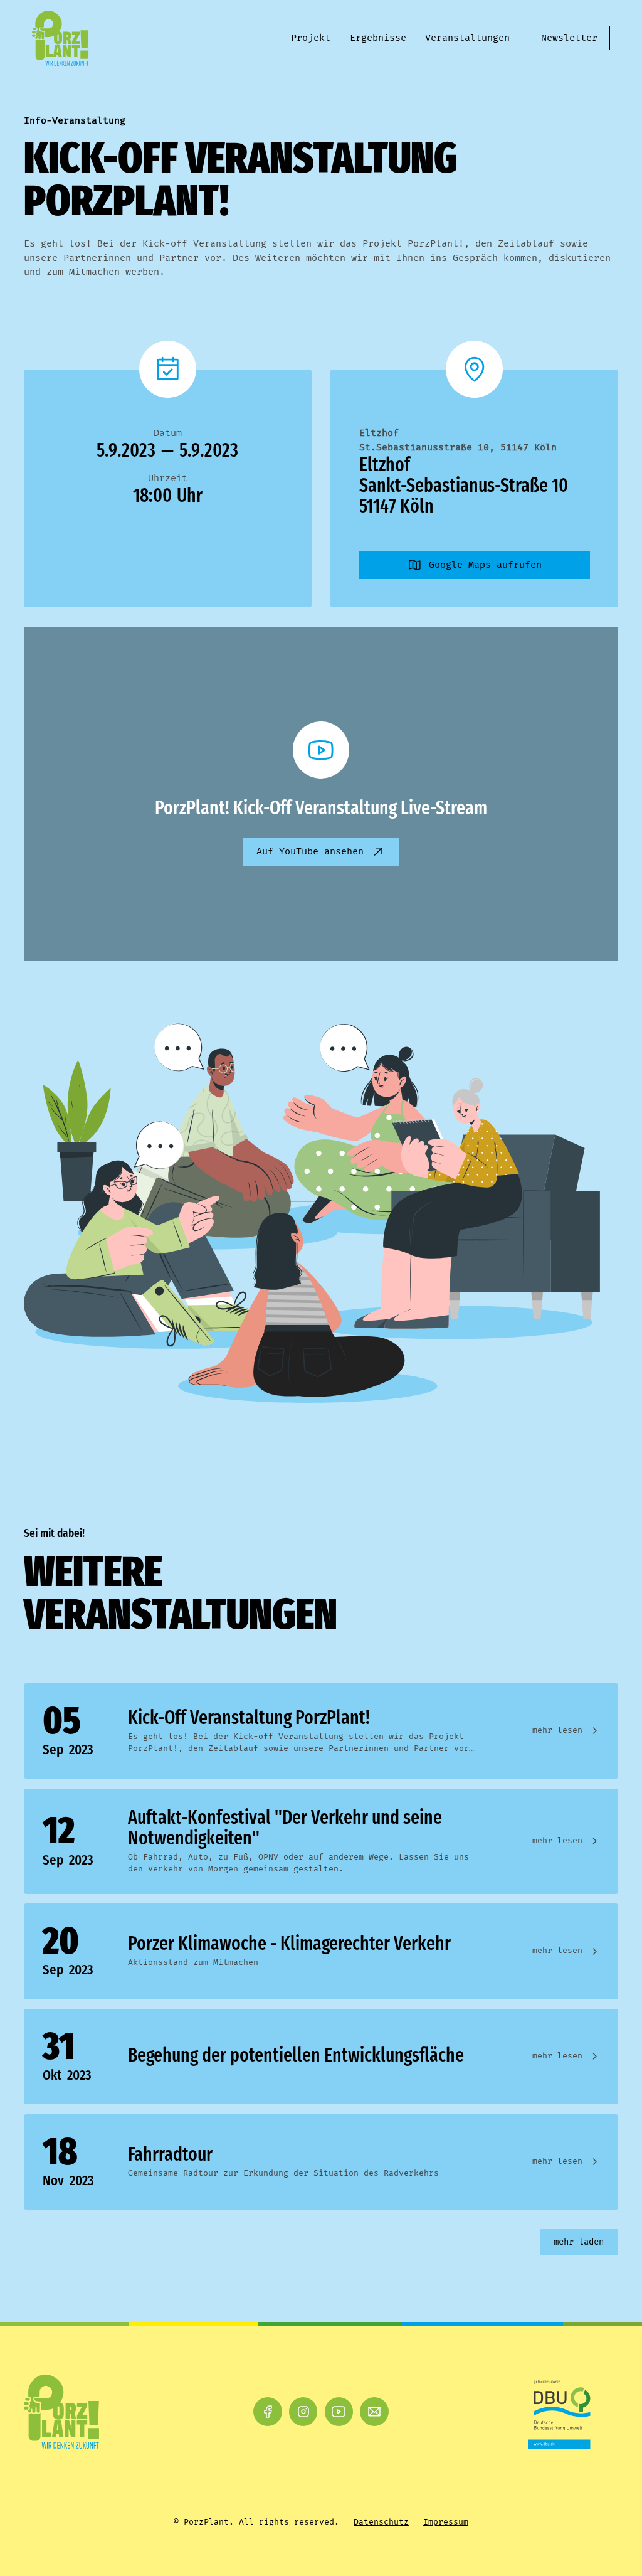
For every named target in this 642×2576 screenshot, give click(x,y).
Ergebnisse (378, 38)
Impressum (446, 2522)
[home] (61, 38)
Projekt (311, 38)
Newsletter (569, 38)
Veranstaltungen (467, 38)
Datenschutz (381, 2522)
